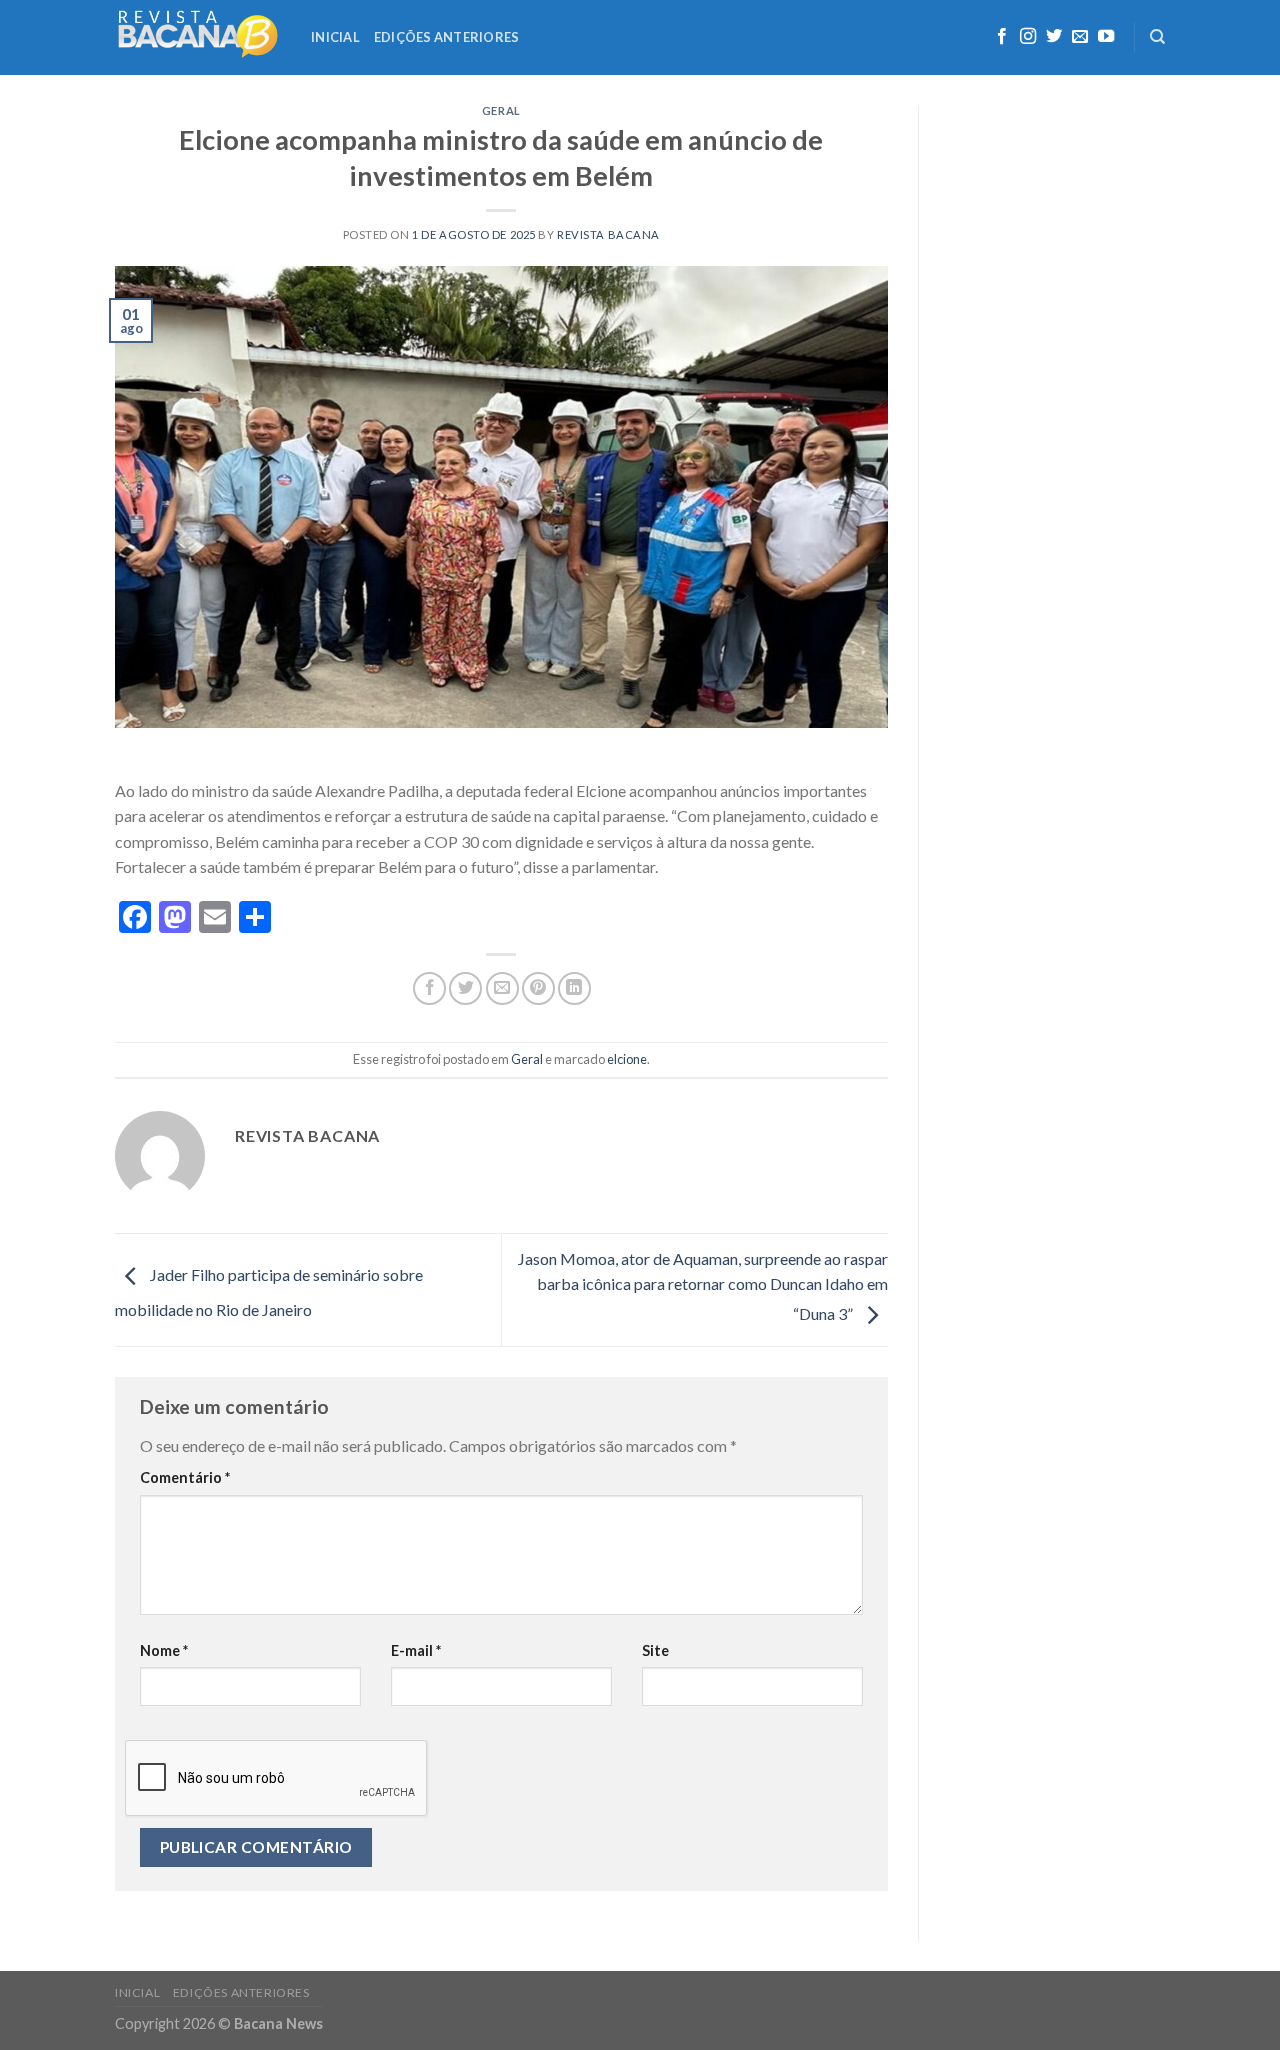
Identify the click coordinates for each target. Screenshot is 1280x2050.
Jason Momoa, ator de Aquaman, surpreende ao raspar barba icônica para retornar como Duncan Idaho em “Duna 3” (703, 1286)
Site (655, 1650)
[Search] (1157, 37)
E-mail (416, 1650)
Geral (501, 110)
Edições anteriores (447, 37)
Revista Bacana (608, 234)
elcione (627, 1059)
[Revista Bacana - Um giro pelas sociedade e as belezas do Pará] (198, 37)
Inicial (335, 37)
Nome (164, 1650)
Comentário (185, 1477)
